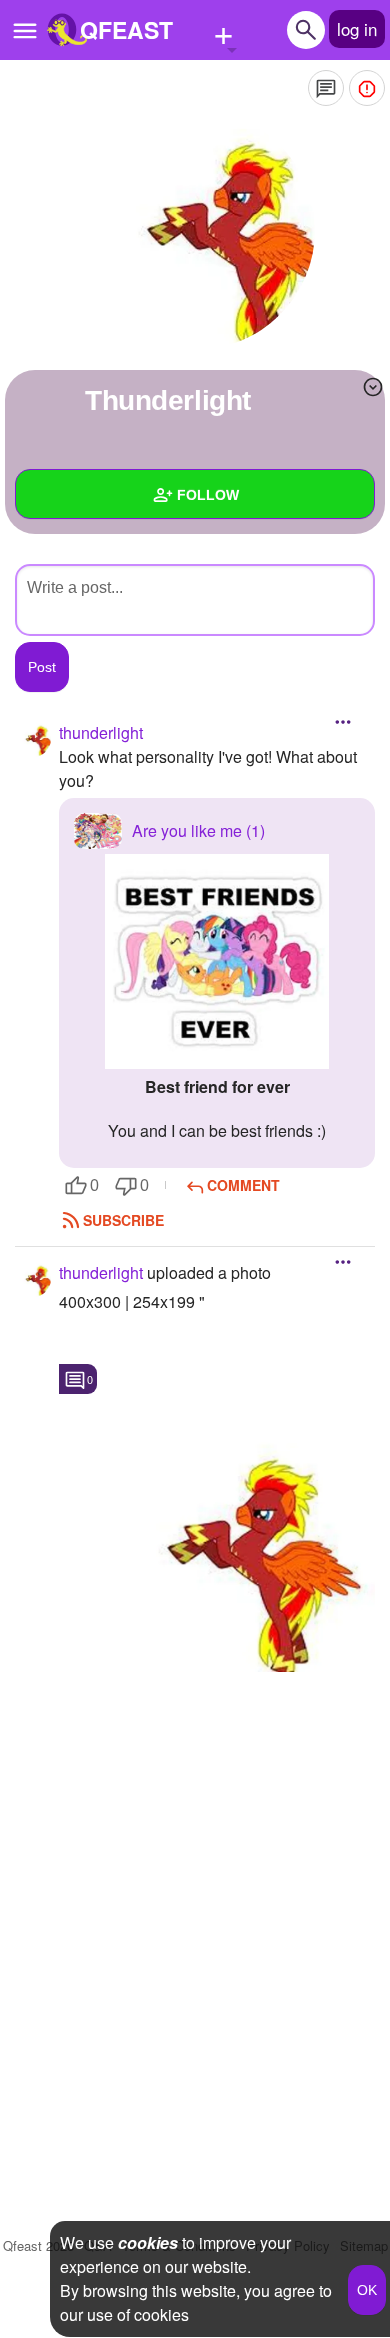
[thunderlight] (195, 230)
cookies (148, 2242)
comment (243, 1185)
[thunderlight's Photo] (217, 1549)
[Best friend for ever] (217, 961)
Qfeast (38, 2245)
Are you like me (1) (198, 830)
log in (357, 28)
